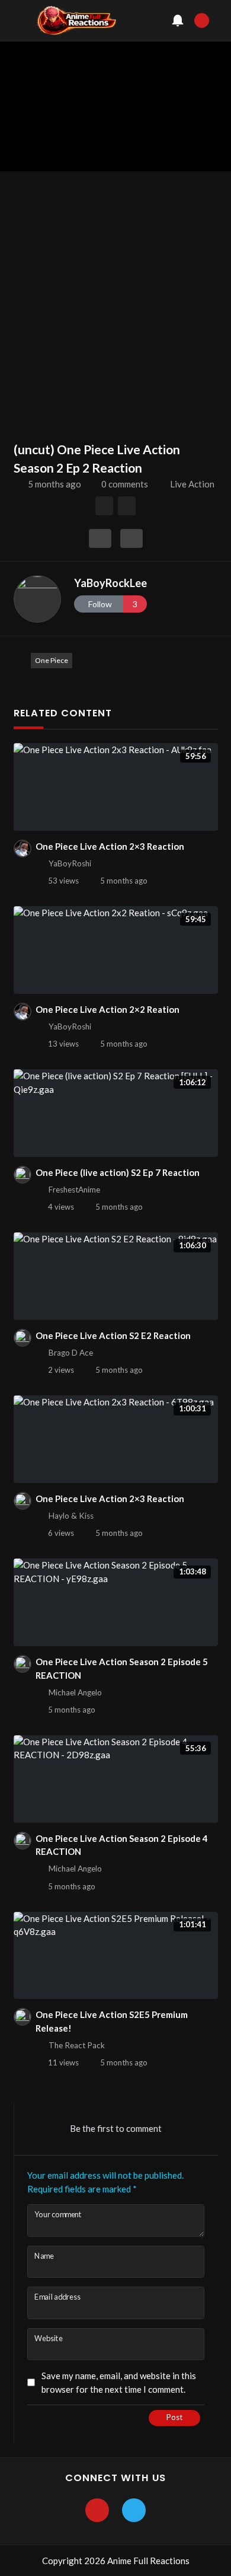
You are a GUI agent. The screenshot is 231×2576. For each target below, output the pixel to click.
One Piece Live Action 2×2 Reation (108, 1009)
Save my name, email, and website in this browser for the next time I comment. (119, 2382)
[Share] (100, 538)
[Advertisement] (115, 299)
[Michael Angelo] (23, 1664)
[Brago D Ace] (23, 1338)
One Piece (52, 660)
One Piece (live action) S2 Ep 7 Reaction (118, 1172)
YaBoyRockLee (110, 583)
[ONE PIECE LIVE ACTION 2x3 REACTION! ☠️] (127, 506)
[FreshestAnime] (23, 1175)
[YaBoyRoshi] (23, 849)
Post (174, 2417)
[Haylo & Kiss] (23, 1501)
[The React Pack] (23, 2017)
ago (54, 484)
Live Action (192, 484)
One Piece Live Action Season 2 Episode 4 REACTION (122, 1845)
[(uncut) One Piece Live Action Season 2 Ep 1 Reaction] (105, 506)
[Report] (131, 538)
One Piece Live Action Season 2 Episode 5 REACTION (122, 1668)
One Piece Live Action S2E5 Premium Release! (112, 2021)
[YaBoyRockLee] (37, 599)
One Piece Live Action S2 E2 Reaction (113, 1335)
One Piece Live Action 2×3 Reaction (110, 846)
